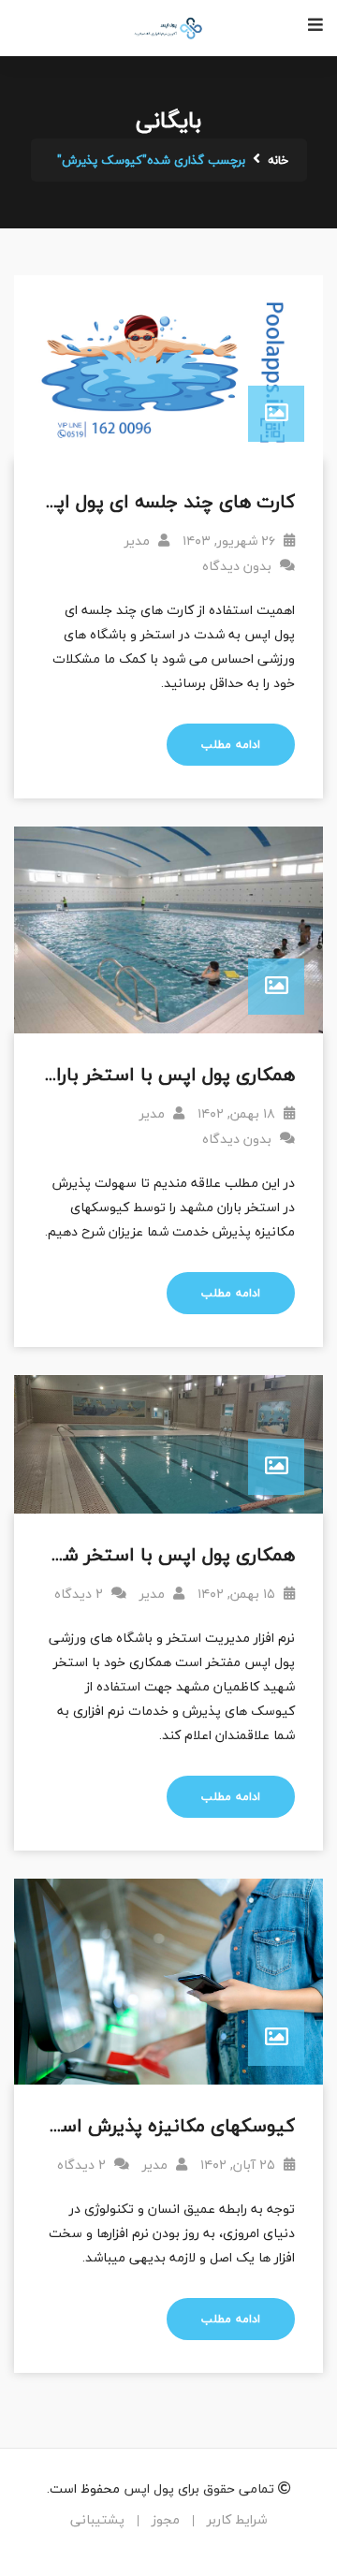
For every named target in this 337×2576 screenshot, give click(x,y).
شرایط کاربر (237, 2519)
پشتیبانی (97, 2519)
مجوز (166, 2519)
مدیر (139, 541)
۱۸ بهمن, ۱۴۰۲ (238, 1113)
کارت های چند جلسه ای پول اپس (163, 501)
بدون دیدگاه (239, 566)
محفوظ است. (83, 2488)
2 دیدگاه (81, 1594)
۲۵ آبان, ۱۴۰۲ (240, 2165)
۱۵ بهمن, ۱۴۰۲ (238, 1594)
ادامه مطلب (231, 745)
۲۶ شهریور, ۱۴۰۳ (231, 541)
